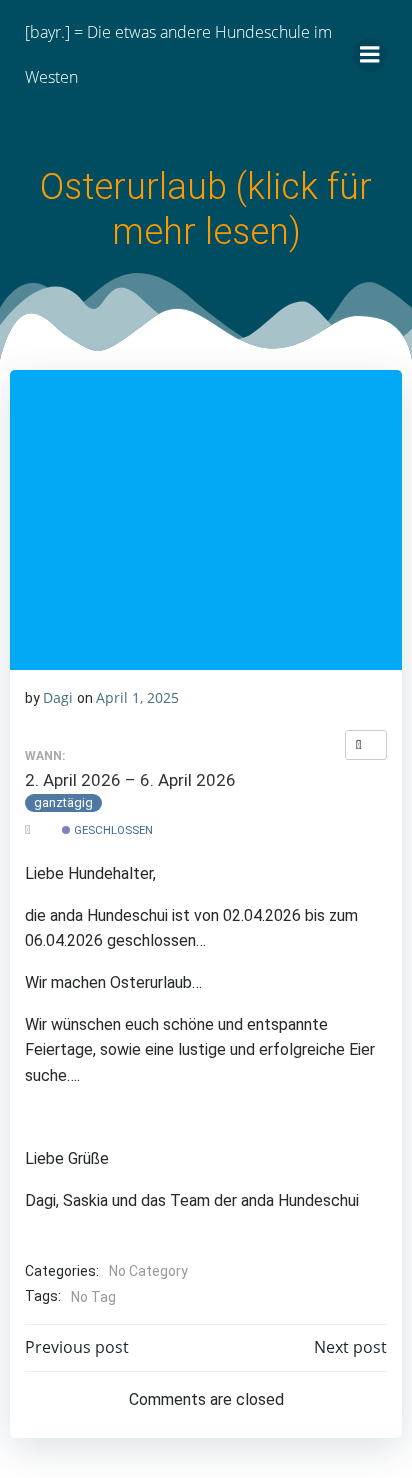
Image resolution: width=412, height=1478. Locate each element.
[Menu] (370, 55)
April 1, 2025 (137, 697)
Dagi (58, 697)
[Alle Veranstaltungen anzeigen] (366, 745)
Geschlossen (112, 830)
